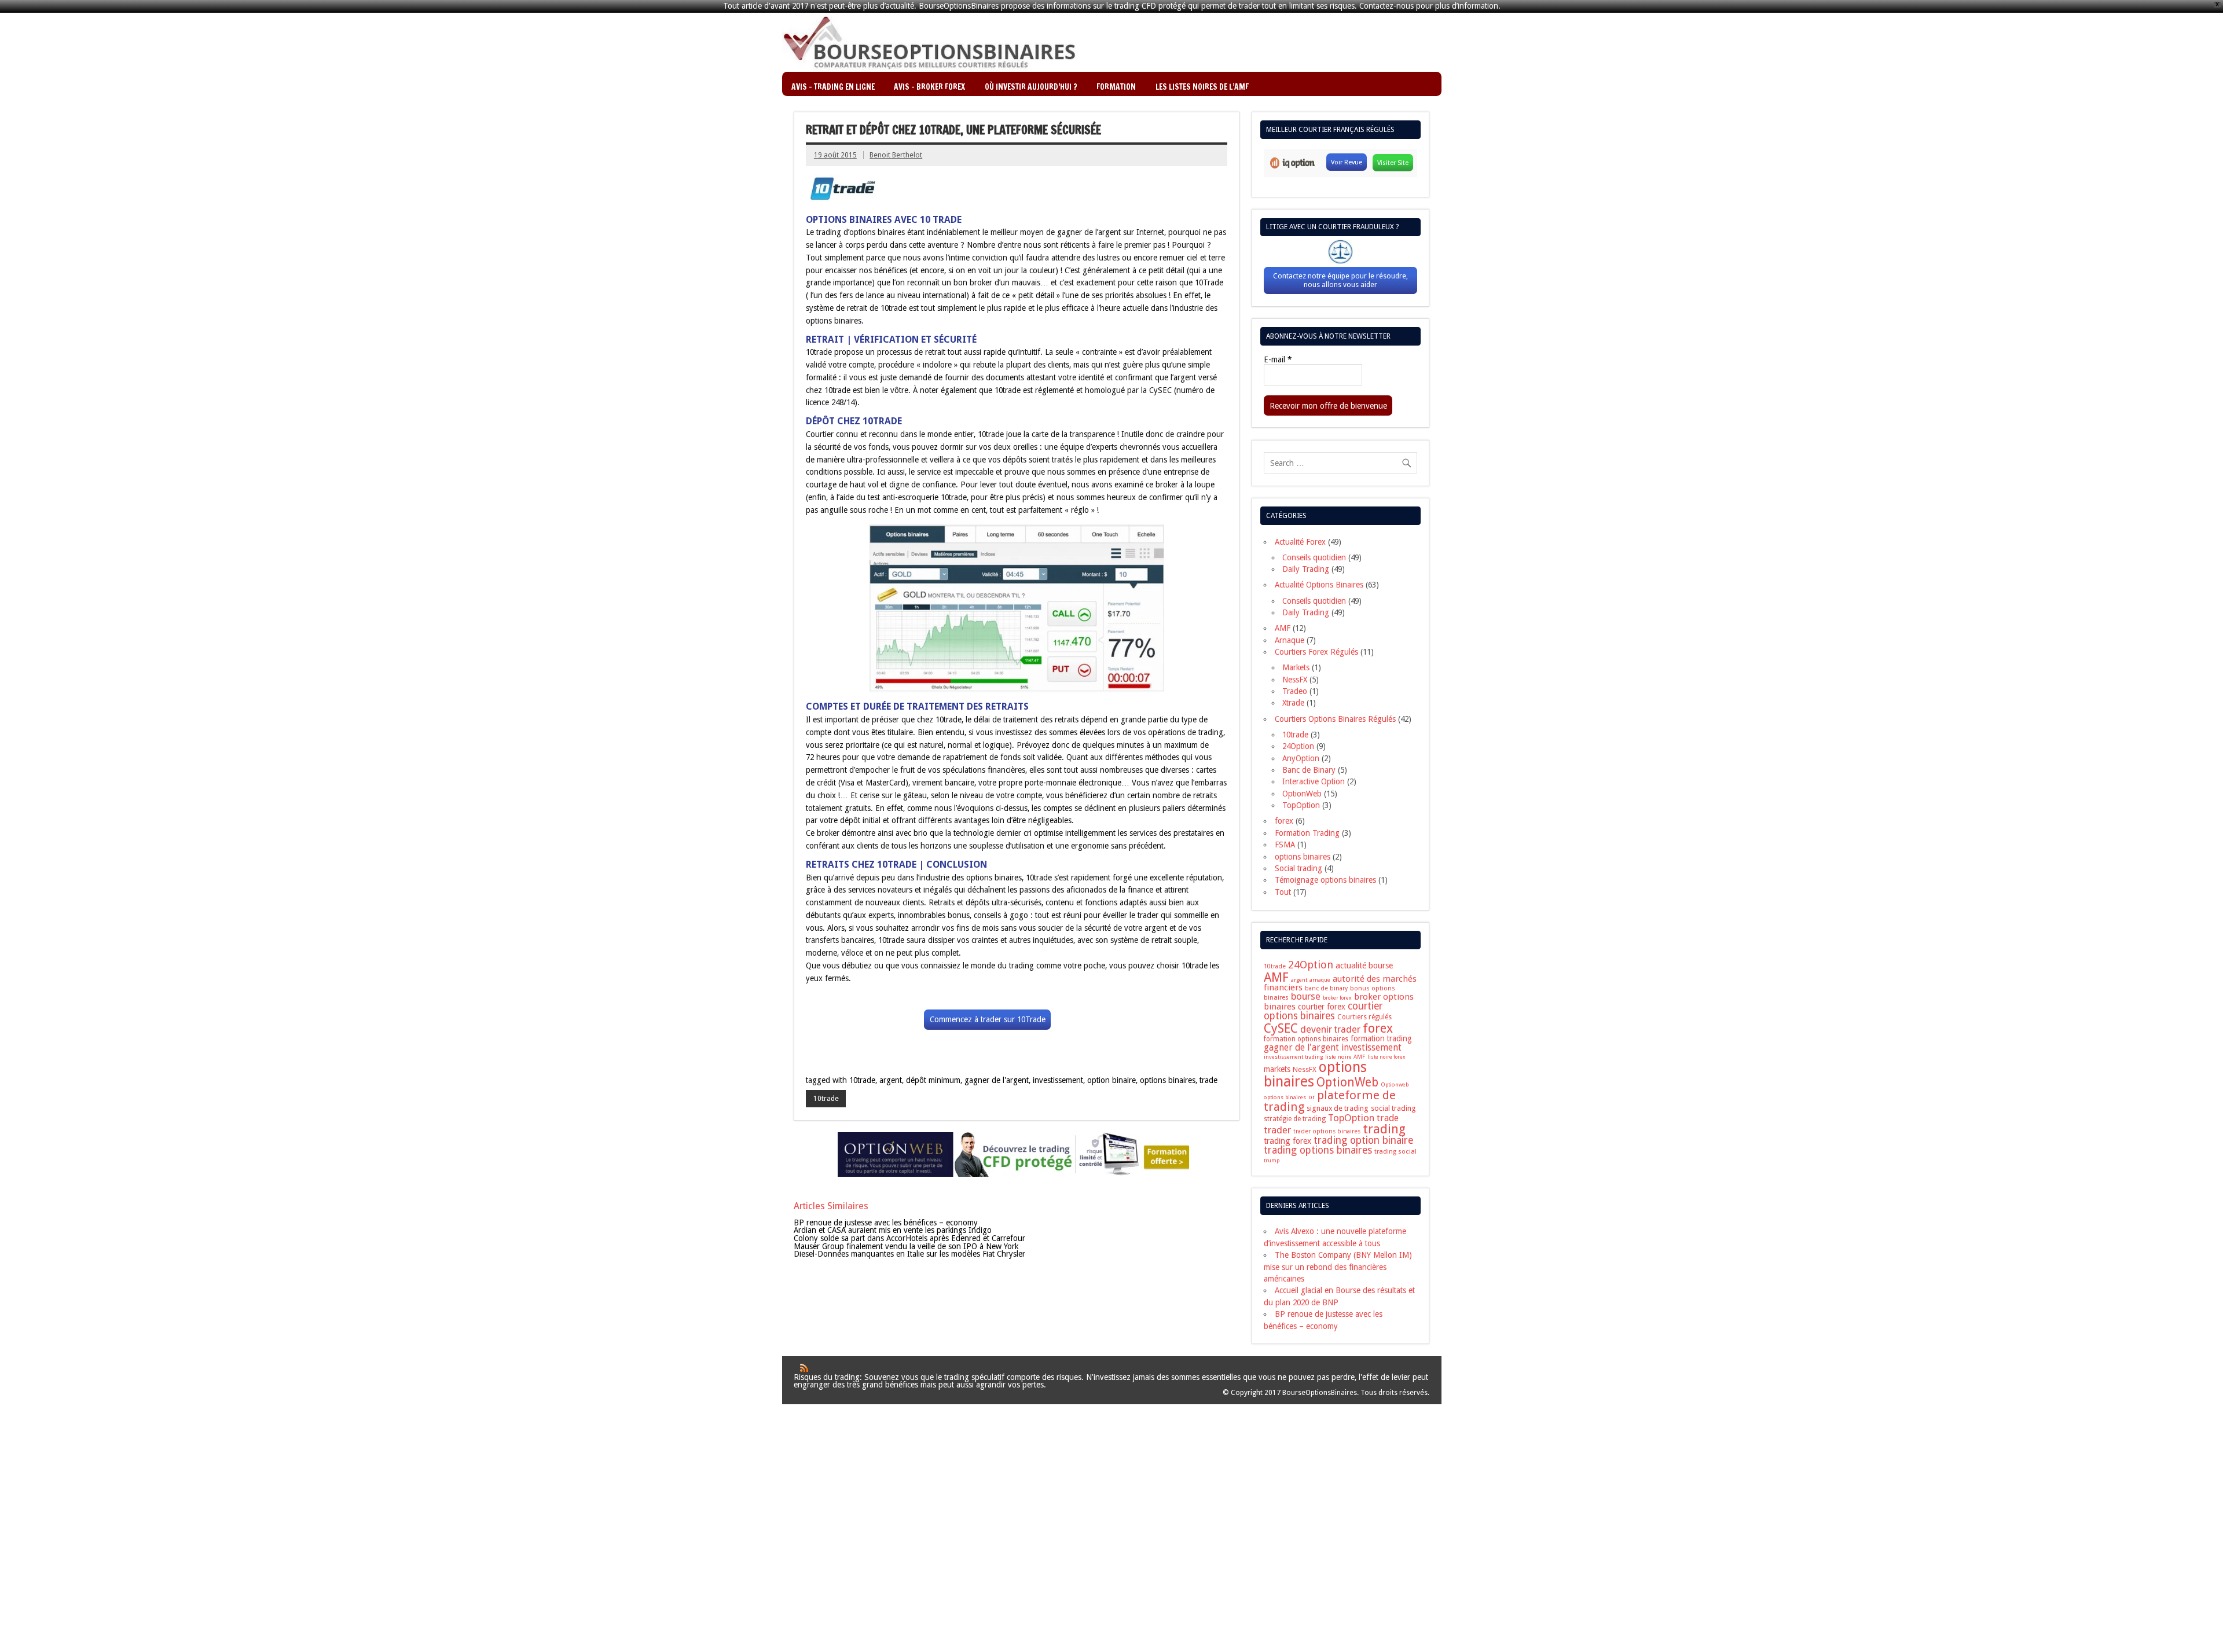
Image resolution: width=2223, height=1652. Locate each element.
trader (1277, 1130)
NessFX (1295, 680)
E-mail (1278, 360)
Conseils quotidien (1314, 557)
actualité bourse (1364, 965)
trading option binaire (1364, 1140)
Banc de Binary (1309, 770)
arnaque (1320, 980)
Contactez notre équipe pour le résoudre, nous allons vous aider (1340, 280)
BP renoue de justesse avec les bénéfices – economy (886, 1223)
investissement (1058, 1080)
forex (1284, 821)
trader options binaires (1327, 1131)
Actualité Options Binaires (1319, 585)
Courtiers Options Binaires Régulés (1335, 719)
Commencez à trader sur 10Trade (988, 1019)
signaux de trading (1338, 1108)
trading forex (1287, 1141)
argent (891, 1080)
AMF (1283, 628)
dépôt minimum (933, 1080)
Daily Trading (1306, 569)
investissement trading (1293, 1057)
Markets (1296, 667)
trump (1272, 1161)
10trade (862, 1080)
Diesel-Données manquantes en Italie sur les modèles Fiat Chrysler (909, 1254)
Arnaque (1290, 640)
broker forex (1337, 998)
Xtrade (1293, 703)
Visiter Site (1393, 163)
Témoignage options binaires (1325, 880)
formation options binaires (1306, 1039)
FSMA (1285, 845)
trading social (1395, 1151)
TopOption (1301, 805)
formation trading (1381, 1038)
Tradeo (1295, 691)
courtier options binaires (1323, 1011)
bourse (1306, 996)
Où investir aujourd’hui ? (1031, 87)
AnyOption (1301, 758)
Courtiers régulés (1364, 1017)
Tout (1283, 892)
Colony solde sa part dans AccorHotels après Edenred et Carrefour (909, 1238)
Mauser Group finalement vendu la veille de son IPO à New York (906, 1246)
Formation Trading (1307, 833)
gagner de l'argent (997, 1080)
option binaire (1111, 1080)
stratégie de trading (1295, 1119)
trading (1384, 1129)
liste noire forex (1386, 1057)
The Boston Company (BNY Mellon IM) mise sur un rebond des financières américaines (1338, 1267)
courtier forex (1322, 1007)
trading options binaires (1318, 1150)
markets (1277, 1069)
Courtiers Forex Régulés (1316, 652)
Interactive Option (1314, 781)
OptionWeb (1302, 794)
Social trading (1298, 868)
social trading (1393, 1108)
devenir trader (1330, 1029)
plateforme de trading (1330, 1101)
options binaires (1168, 1080)
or (1312, 1097)
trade (1208, 1080)
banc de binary (1326, 988)
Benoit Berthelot (896, 155)
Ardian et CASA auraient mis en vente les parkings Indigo (893, 1230)
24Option (1298, 746)
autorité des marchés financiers (1340, 983)
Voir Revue (1347, 162)
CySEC (1281, 1028)
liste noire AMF (1345, 1057)
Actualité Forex (1300, 542)
